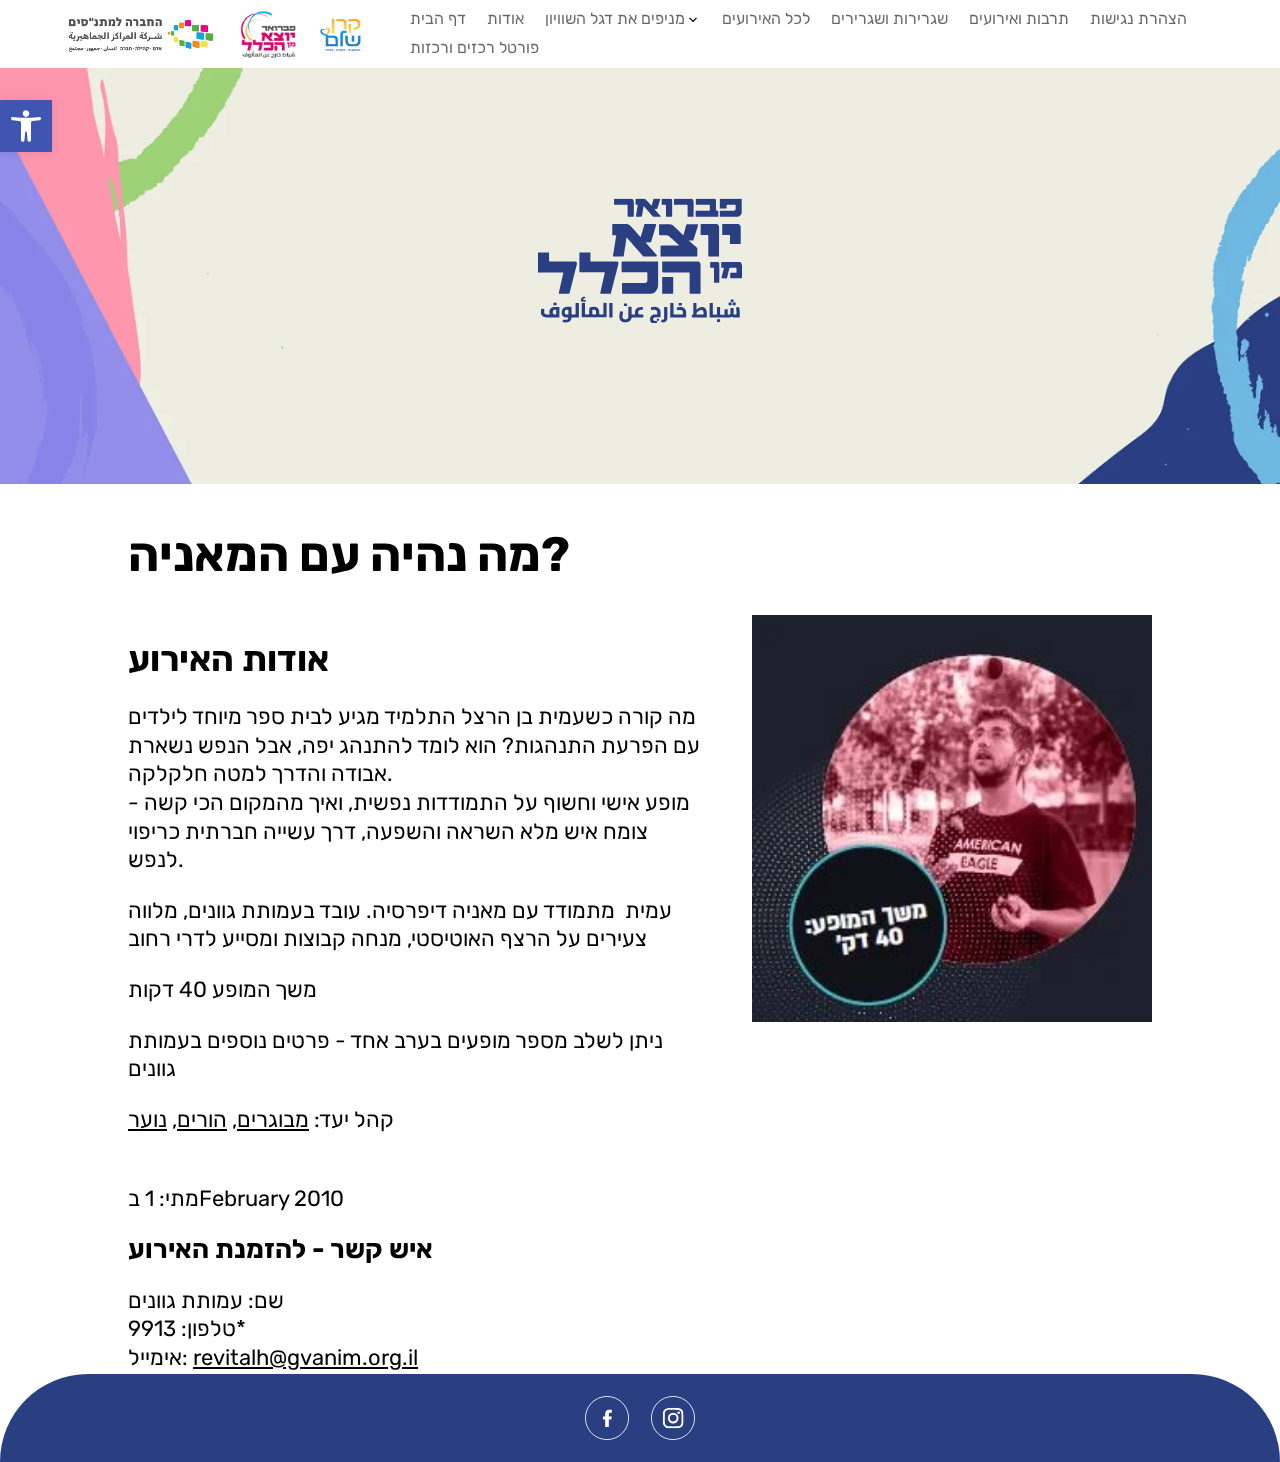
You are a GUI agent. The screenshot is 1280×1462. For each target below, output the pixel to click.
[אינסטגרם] (673, 1418)
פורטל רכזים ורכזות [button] (474, 47)
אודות (505, 18)
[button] (26, 126)
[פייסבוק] (607, 1418)
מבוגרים (273, 1119)
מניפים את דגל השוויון (615, 18)
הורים (202, 1119)
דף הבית (438, 18)
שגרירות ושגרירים (889, 18)
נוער (147, 1119)
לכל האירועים (766, 18)
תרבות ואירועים (1019, 18)
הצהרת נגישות (1138, 18)
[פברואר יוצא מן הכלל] (640, 261)
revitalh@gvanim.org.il (305, 1357)
